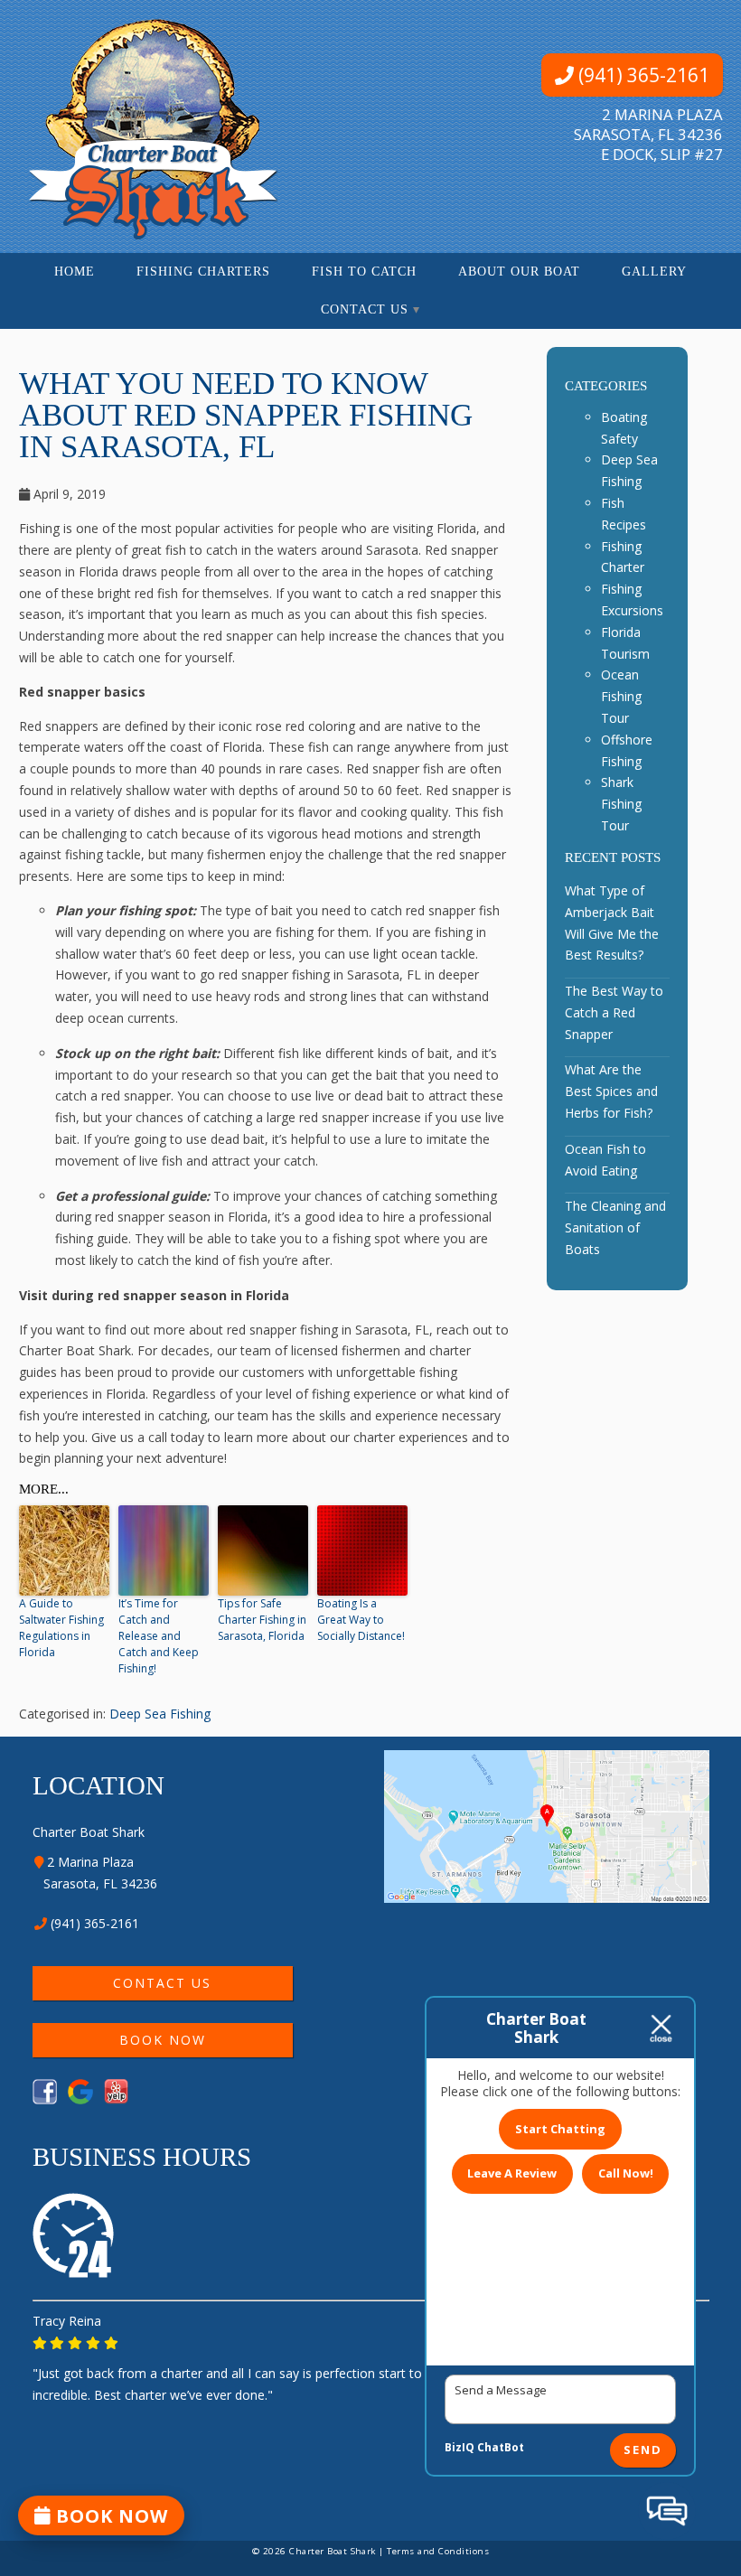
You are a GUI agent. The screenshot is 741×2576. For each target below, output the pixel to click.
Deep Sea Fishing (160, 1714)
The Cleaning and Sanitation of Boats (615, 1227)
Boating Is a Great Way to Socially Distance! (361, 1620)
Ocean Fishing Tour (621, 696)
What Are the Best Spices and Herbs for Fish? (611, 1091)
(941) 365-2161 (642, 75)
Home (75, 272)
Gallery (654, 272)
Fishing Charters (203, 272)
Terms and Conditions (438, 2551)
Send (643, 2450)
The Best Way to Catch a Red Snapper (614, 1012)
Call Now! (626, 2173)
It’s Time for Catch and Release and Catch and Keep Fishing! (159, 1636)
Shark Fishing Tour (621, 804)
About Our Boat (519, 272)
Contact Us (365, 309)
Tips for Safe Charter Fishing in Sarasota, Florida (262, 1620)
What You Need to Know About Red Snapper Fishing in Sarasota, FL (246, 415)
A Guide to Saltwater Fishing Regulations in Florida (61, 1628)
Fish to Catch (364, 272)
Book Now (162, 2040)
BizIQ (460, 2447)
